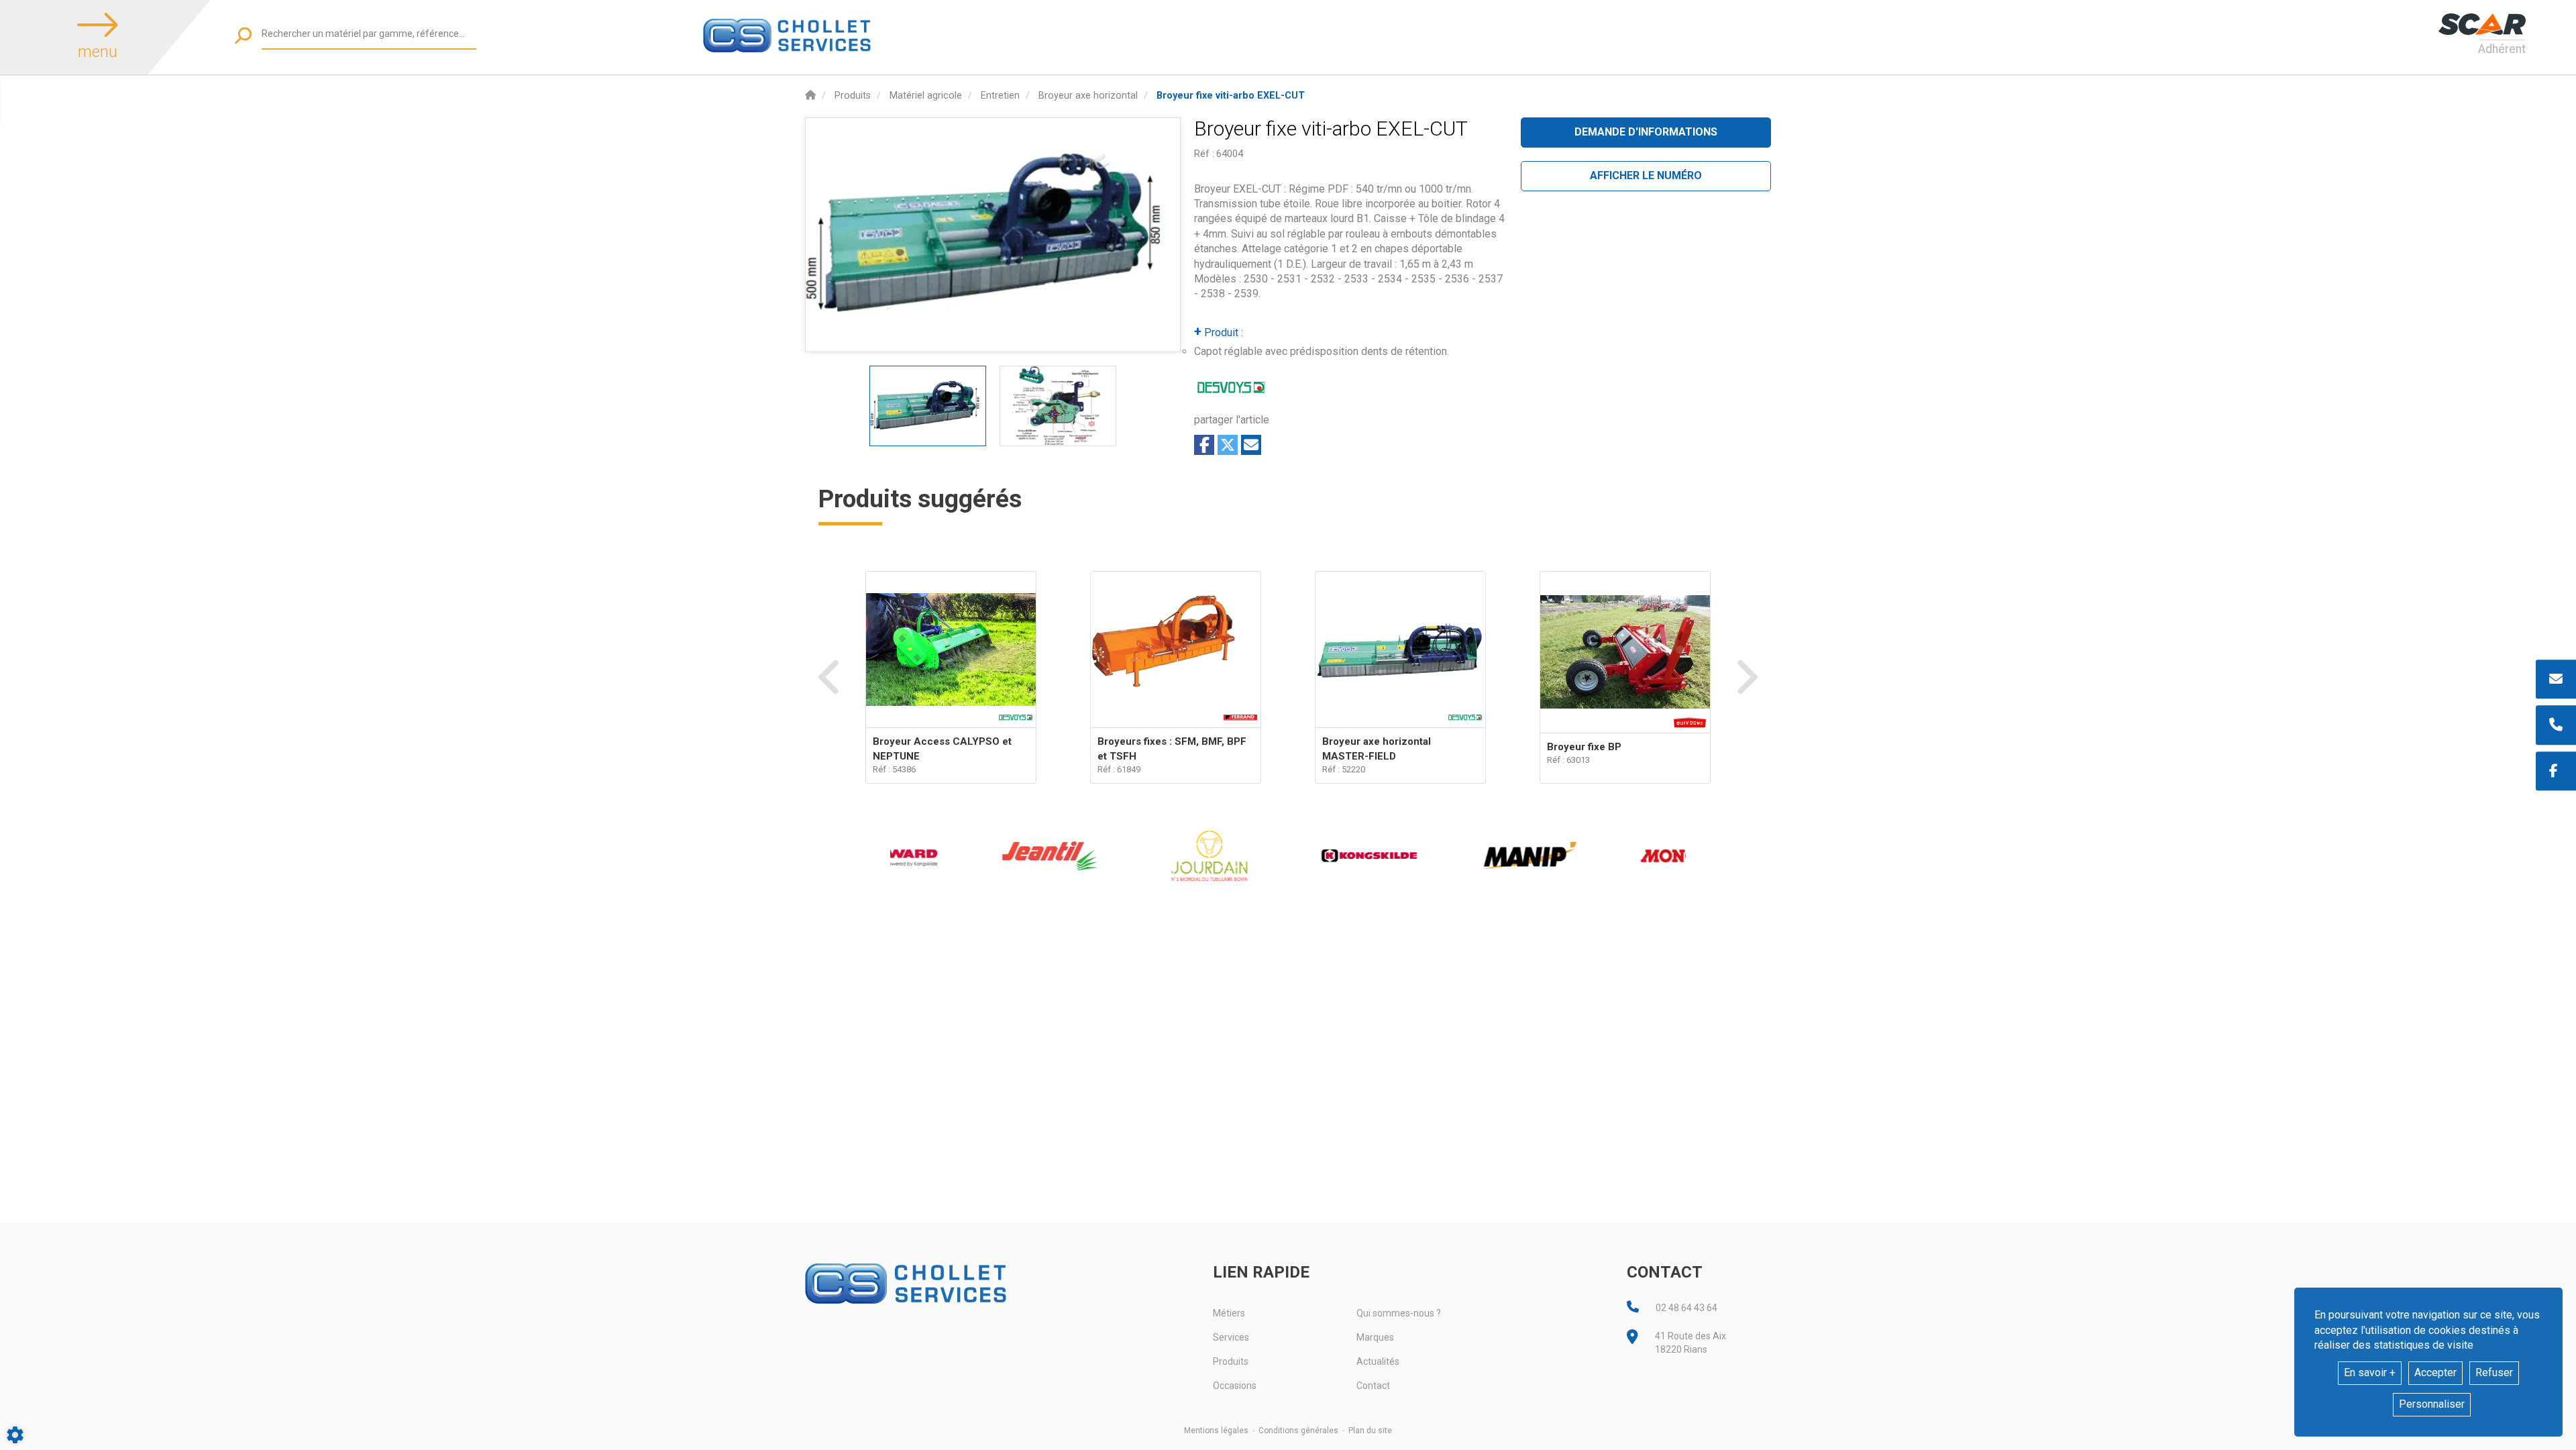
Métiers (1229, 1313)
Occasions (1235, 1386)
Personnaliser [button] (2432, 1404)
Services (1231, 1337)
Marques (1375, 1337)
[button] (1231, 96)
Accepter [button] (2435, 1373)
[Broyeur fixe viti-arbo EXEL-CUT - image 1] (928, 406)
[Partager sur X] (1228, 445)
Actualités (1378, 1361)
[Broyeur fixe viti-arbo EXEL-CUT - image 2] (1058, 406)
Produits (1231, 1361)
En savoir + (2370, 1373)
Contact (1373, 1386)
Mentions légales (1216, 1431)
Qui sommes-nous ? (1399, 1313)
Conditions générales (1298, 1431)
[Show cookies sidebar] (15, 1435)
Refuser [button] (2494, 1373)
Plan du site (1370, 1431)
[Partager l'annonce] (1251, 445)
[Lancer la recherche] (243, 35)
